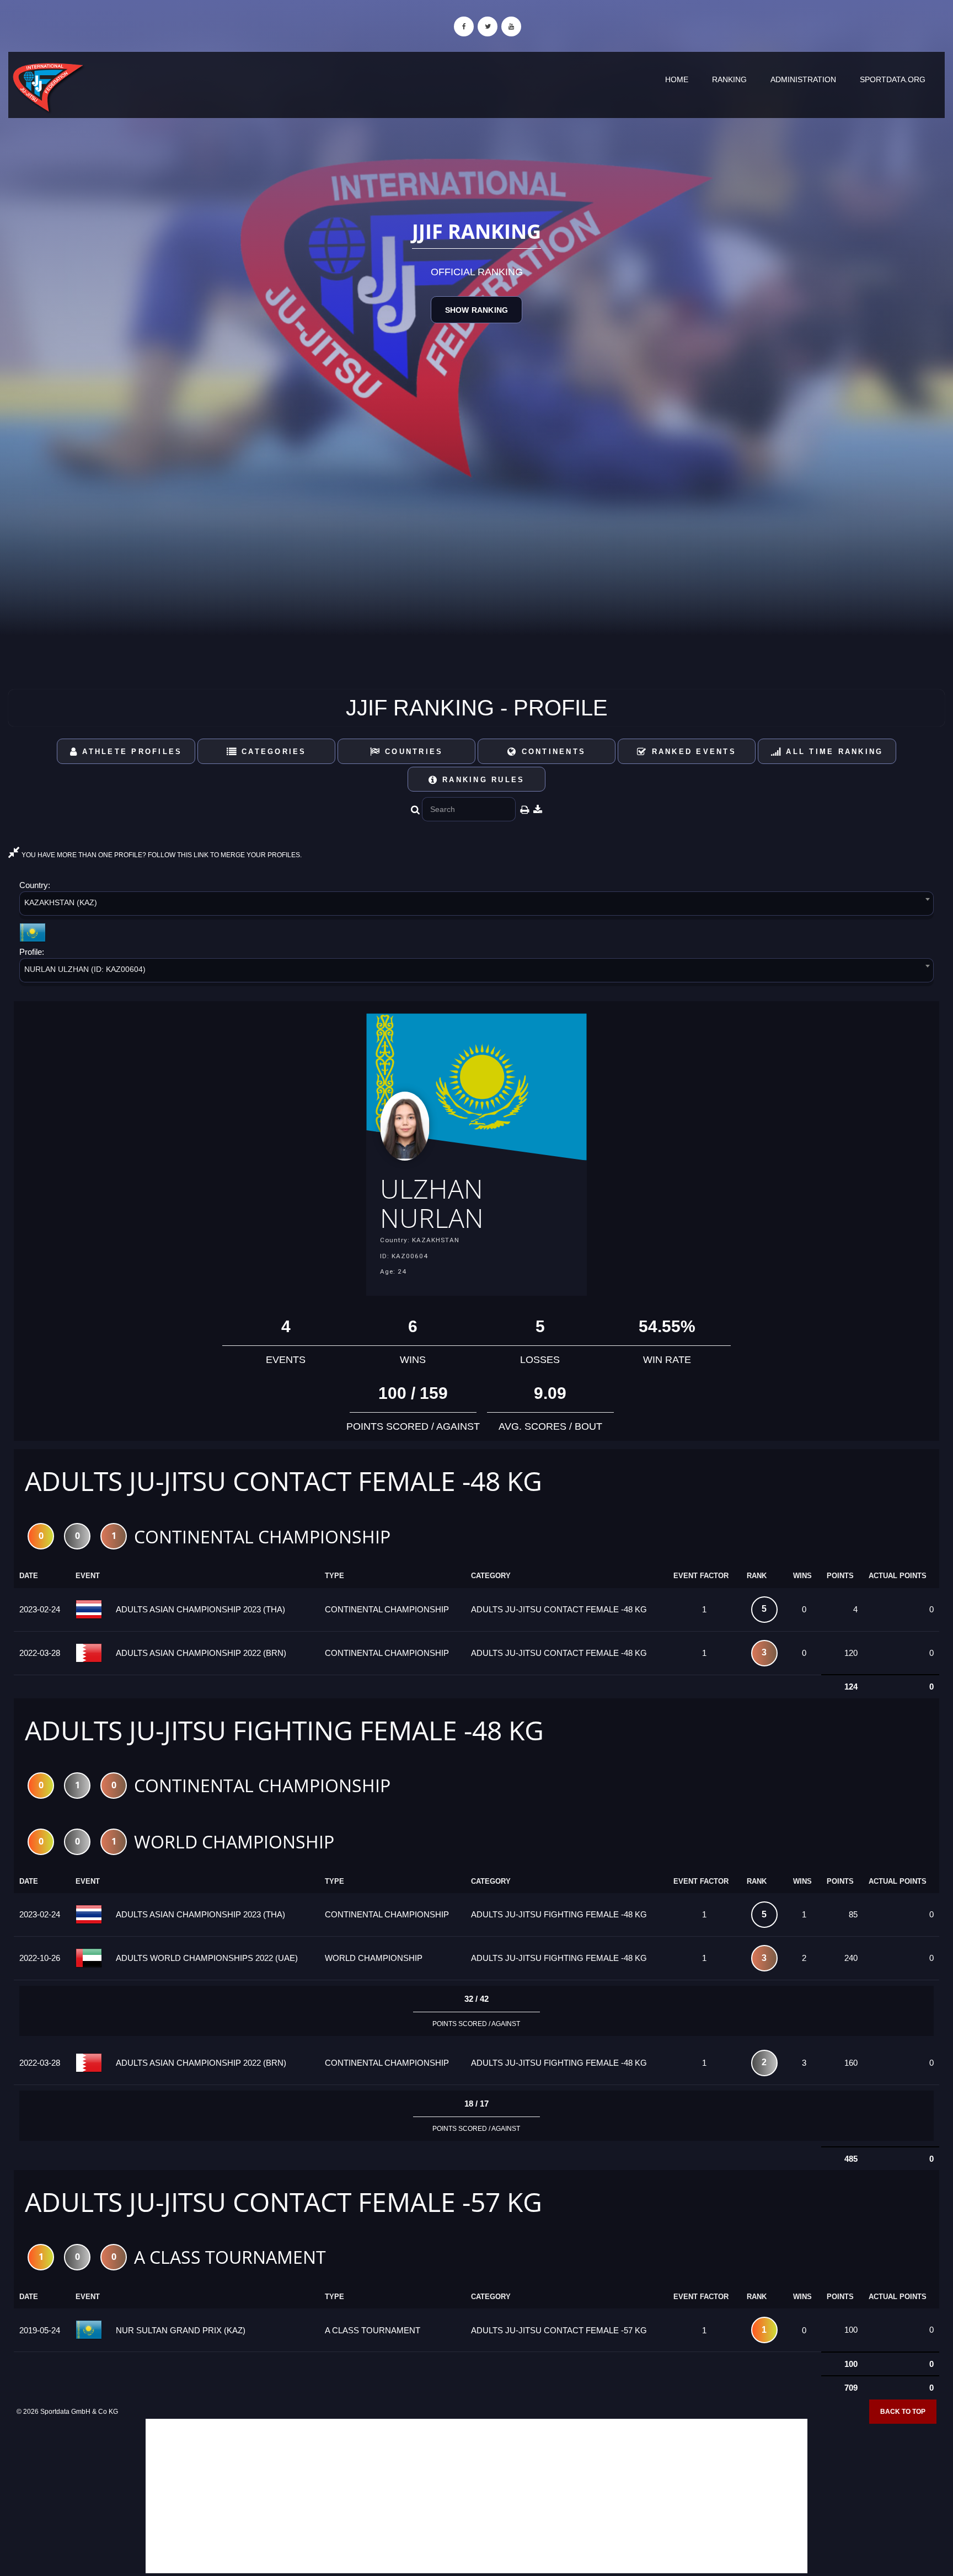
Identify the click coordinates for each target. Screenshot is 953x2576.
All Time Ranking (832, 752)
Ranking (729, 79)
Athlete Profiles (130, 752)
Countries (412, 752)
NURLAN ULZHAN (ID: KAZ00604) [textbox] (85, 969)
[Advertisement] (476, 2496)
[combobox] (476, 905)
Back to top (903, 2412)
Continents (552, 752)
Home (677, 79)
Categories (272, 752)
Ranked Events (692, 752)
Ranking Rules (482, 780)
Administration (803, 79)
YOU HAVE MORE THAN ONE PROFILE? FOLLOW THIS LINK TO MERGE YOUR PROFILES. (161, 855)
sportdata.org (893, 79)
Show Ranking (476, 310)
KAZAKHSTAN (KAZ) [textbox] (61, 902)
